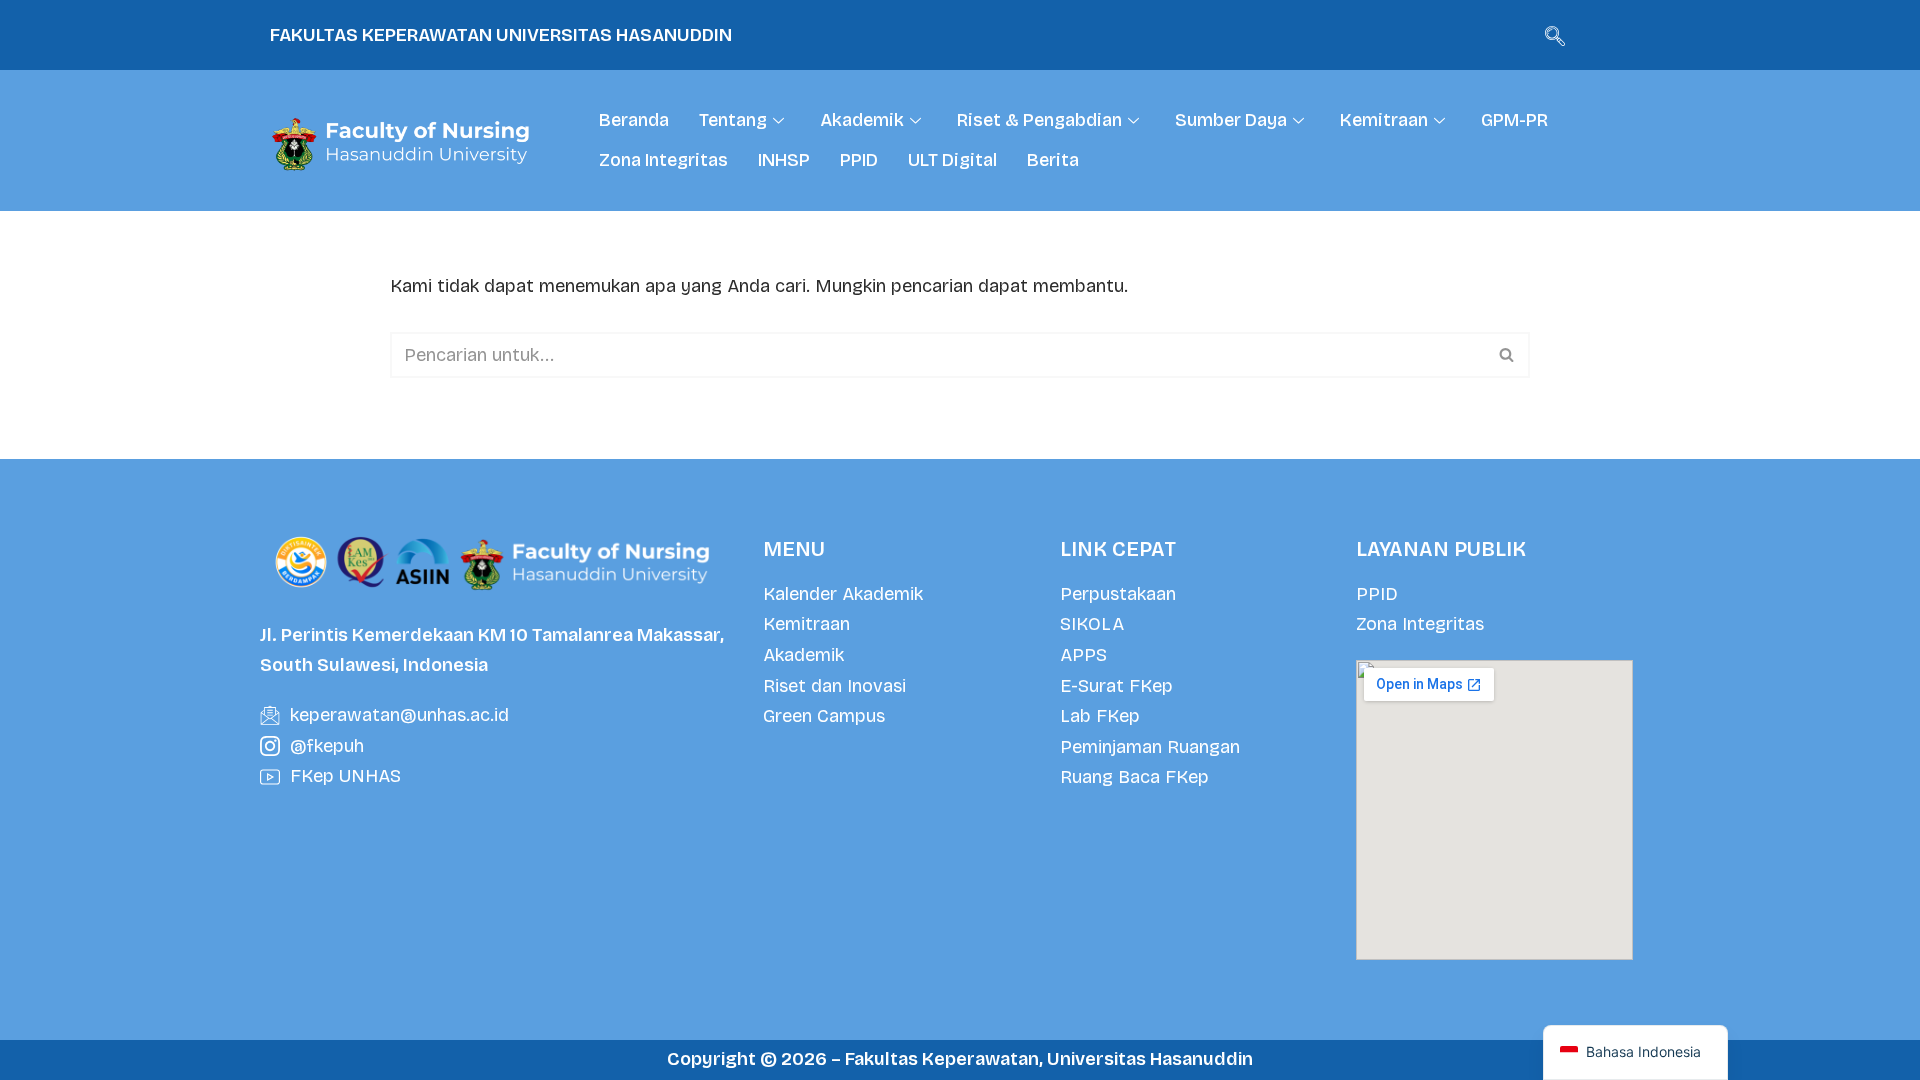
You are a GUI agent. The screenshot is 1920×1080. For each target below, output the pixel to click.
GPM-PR (1514, 120)
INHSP (784, 160)
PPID (859, 160)
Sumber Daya (1231, 120)
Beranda (634, 120)
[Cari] (1507, 355)
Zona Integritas (663, 160)
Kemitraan (1384, 120)
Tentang (733, 120)
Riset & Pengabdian (1039, 120)
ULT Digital (952, 160)
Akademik (862, 120)
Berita (1053, 160)
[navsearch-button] (1555, 35)
